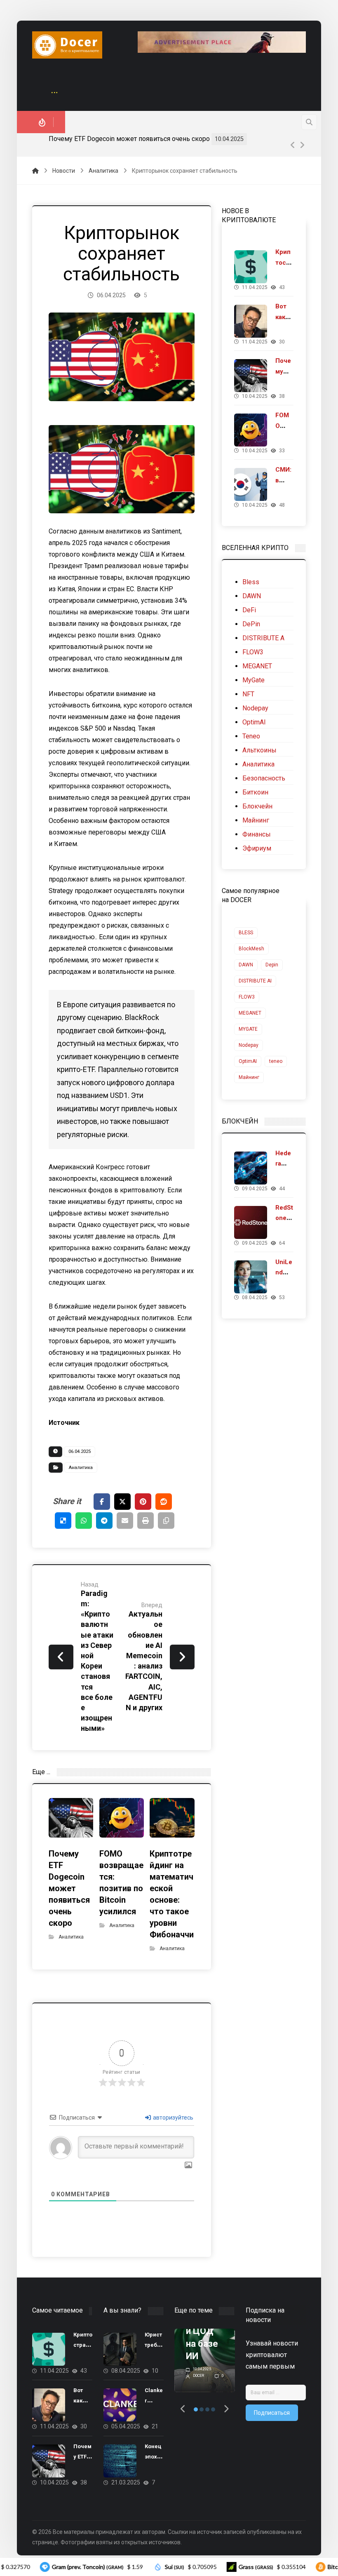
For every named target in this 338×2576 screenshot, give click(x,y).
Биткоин (255, 792)
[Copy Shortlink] (166, 1521)
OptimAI (254, 722)
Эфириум (257, 848)
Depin (272, 965)
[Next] (302, 145)
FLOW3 (253, 652)
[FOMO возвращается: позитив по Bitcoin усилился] (251, 430)
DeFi (249, 610)
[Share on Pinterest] (143, 1502)
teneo (276, 1061)
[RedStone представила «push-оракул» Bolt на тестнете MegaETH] (251, 1222)
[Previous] (293, 145)
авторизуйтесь (173, 2118)
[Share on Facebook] (102, 1502)
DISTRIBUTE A (263, 638)
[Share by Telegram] (104, 1521)
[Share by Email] (125, 1521)
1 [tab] (196, 2409)
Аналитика (81, 1468)
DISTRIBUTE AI (255, 981)
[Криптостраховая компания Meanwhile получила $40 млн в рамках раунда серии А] (251, 267)
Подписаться (272, 2413)
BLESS (246, 933)
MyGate (253, 680)
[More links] (54, 93)
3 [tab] (207, 2409)
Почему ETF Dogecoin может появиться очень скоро (129, 139)
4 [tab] (213, 2409)
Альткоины (259, 750)
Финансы (257, 834)
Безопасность (264, 778)
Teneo (251, 736)
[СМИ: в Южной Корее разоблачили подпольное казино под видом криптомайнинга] (251, 484)
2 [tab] (202, 2409)
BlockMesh (251, 949)
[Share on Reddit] (164, 1502)
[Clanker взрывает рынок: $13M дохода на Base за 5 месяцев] (120, 2405)
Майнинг (256, 820)
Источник (64, 1423)
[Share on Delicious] (63, 1521)
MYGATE (248, 1029)
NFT (248, 694)
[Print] (146, 1521)
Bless (251, 582)
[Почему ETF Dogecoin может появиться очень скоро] (251, 376)
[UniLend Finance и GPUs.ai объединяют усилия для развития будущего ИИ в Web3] (251, 1277)
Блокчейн (257, 806)
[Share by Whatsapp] (84, 1521)
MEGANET (257, 666)
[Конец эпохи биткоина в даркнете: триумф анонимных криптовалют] (120, 2461)
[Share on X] (122, 1502)
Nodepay (255, 708)
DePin (251, 624)
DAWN (252, 596)
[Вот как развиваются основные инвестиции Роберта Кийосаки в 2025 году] (251, 321)
